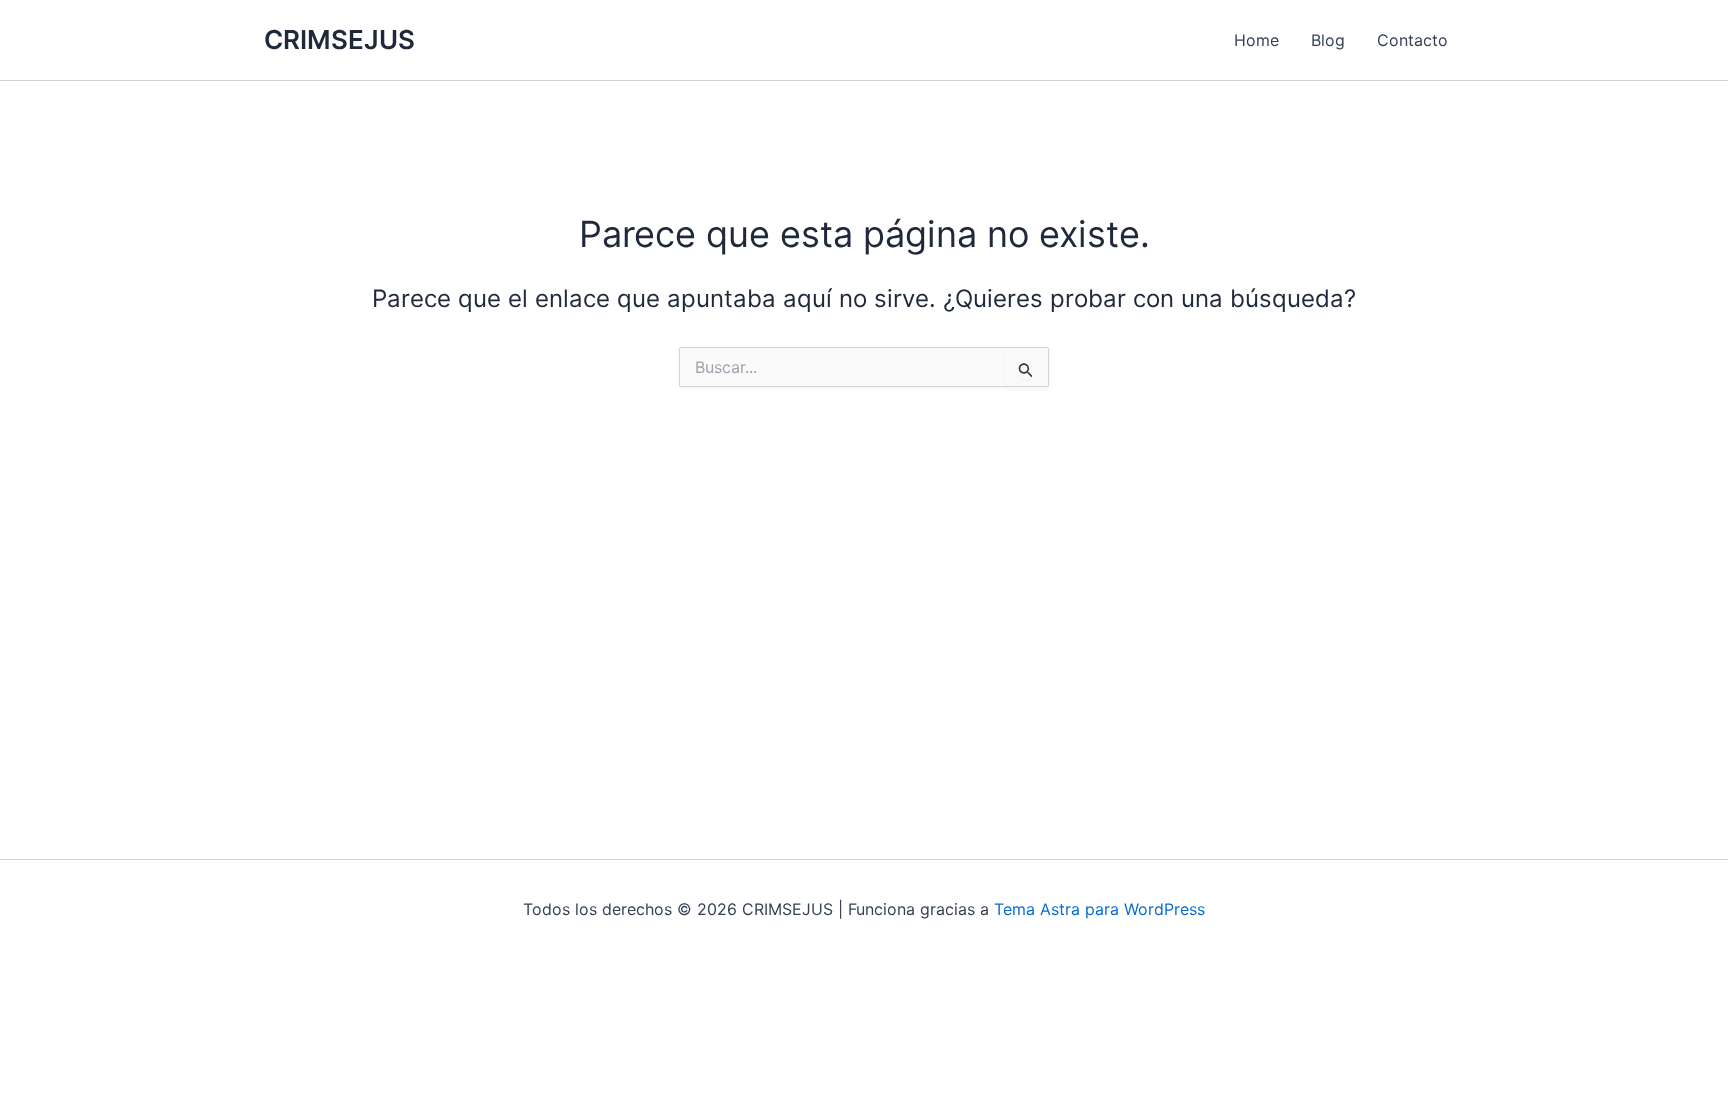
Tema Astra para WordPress (1099, 909)
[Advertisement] (864, 591)
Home (1256, 40)
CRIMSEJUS (339, 39)
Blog (1328, 40)
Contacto (1412, 40)
